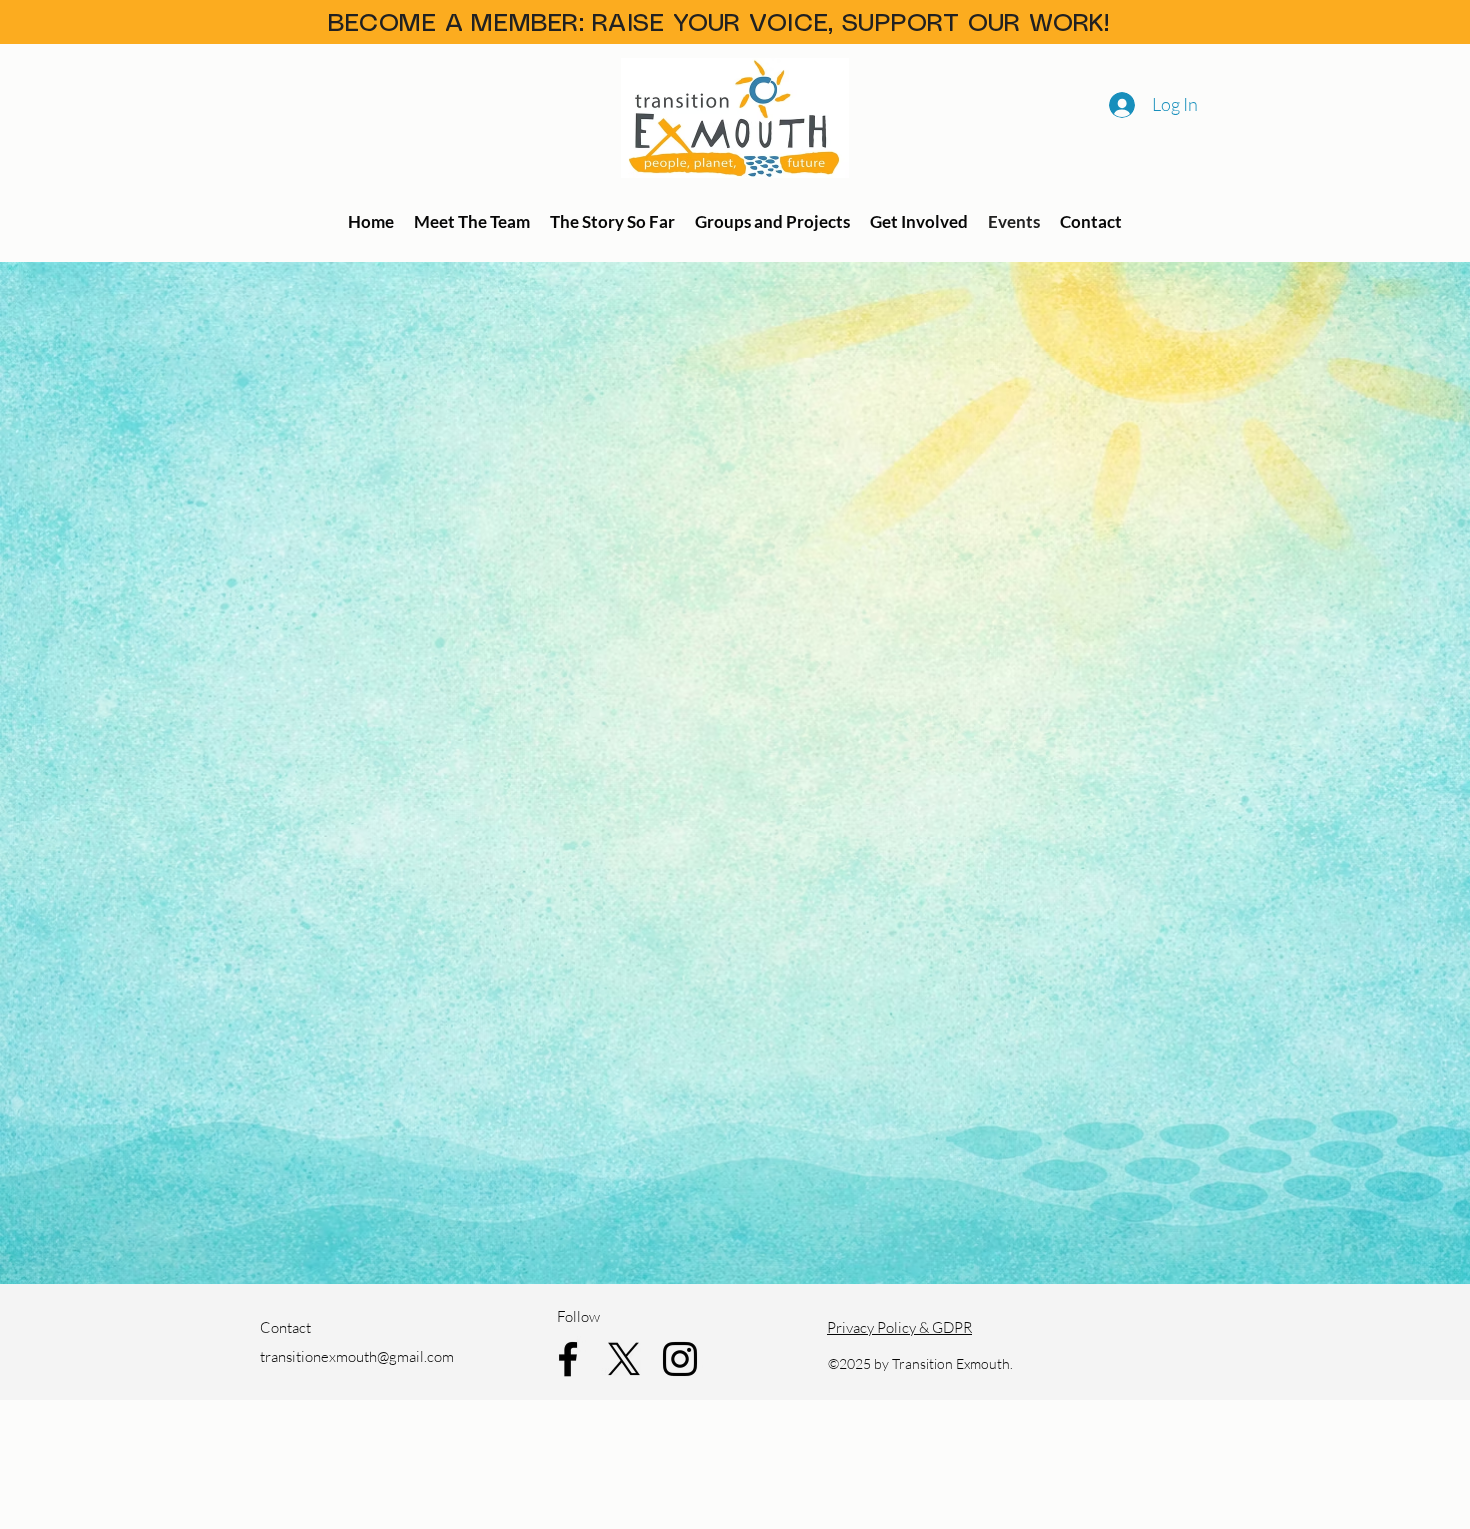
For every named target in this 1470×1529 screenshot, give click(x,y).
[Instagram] (680, 1359)
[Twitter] (624, 1359)
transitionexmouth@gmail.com (357, 1356)
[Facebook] (568, 1359)
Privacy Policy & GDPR (899, 1327)
